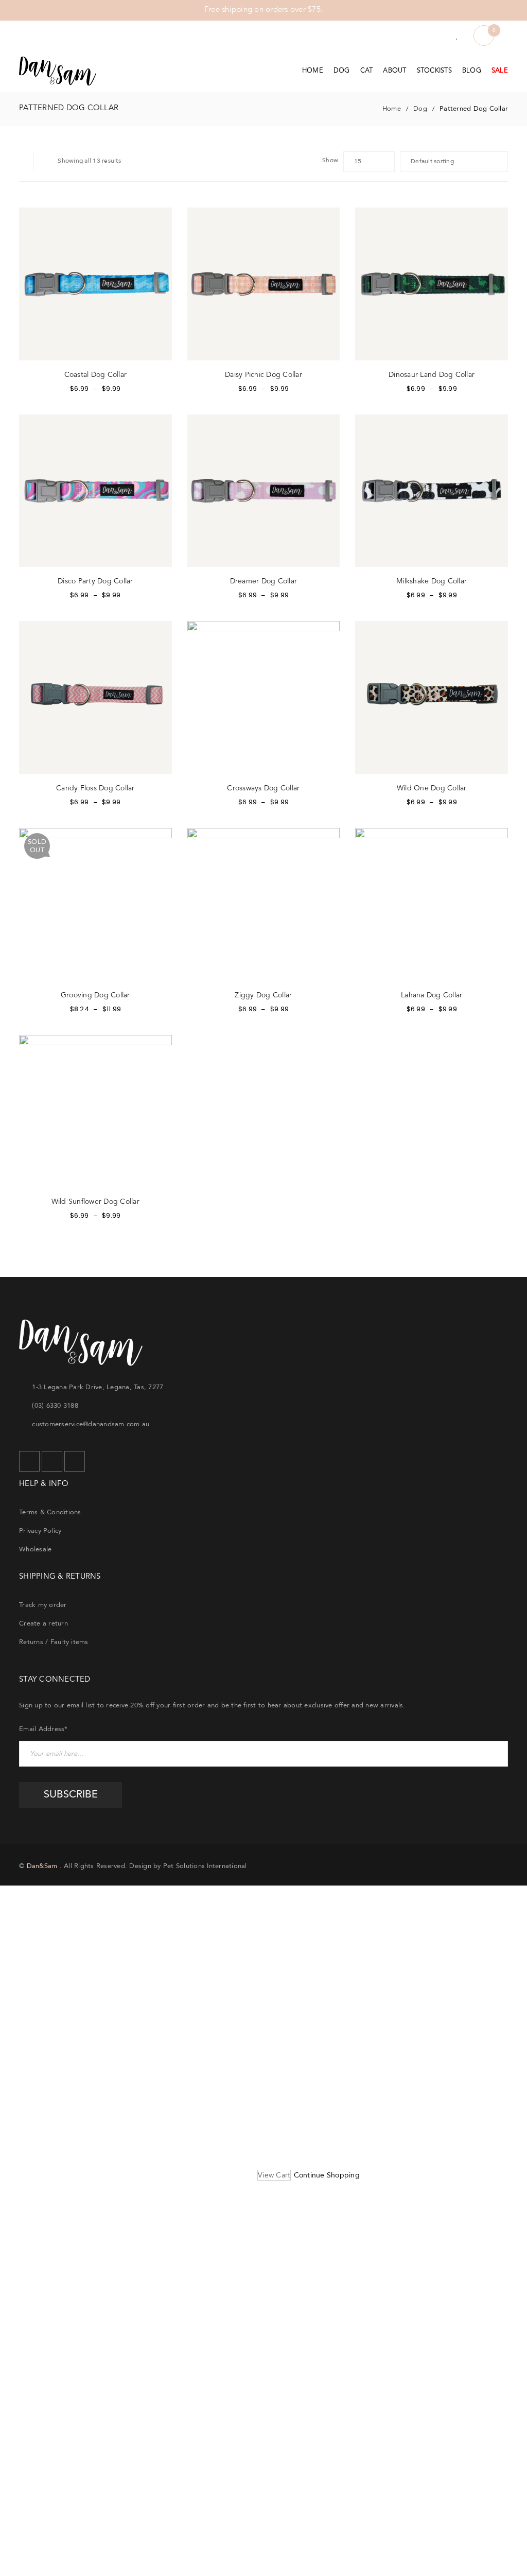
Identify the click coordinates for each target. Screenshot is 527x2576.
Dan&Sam (42, 1866)
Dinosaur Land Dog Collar (432, 375)
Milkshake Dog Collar (432, 581)
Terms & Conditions (50, 1512)
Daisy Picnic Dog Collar (263, 375)
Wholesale (35, 1549)
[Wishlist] (457, 36)
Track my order (43, 1605)
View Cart (274, 2175)
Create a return (43, 1623)
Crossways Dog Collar (263, 788)
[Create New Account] (437, 36)
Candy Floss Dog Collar (95, 788)
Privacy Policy (40, 1531)
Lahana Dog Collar (432, 995)
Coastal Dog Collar (96, 375)
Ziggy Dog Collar (263, 995)
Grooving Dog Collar (95, 995)
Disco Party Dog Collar (95, 581)
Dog (420, 109)
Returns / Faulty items (54, 1642)
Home (392, 109)
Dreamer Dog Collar (264, 581)
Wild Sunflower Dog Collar (95, 1202)
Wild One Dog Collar (432, 788)
